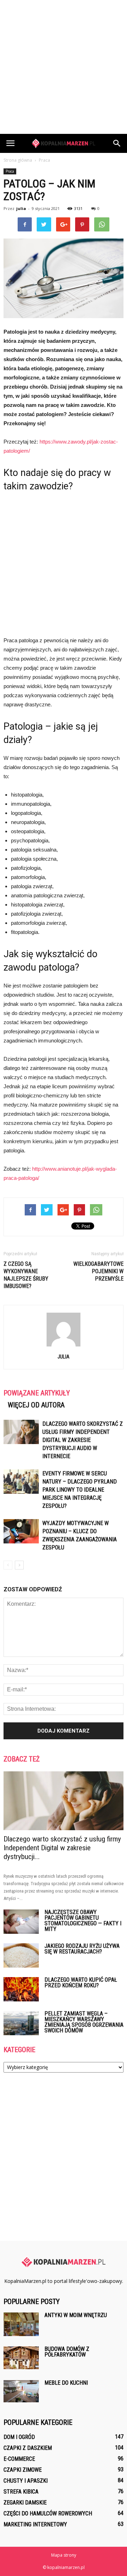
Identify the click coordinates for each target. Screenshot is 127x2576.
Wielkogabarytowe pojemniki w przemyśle (98, 1271)
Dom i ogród (19, 2437)
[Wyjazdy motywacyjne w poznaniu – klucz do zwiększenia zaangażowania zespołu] (21, 1531)
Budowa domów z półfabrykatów (67, 2352)
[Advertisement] (64, 67)
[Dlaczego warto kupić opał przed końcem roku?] (21, 1989)
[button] (117, 143)
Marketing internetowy (35, 2524)
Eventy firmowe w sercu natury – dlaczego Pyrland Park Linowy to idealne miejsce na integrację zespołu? (80, 1490)
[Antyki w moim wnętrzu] (21, 2324)
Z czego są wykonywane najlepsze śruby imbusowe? (26, 1275)
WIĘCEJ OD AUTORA (36, 1405)
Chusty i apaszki (26, 2481)
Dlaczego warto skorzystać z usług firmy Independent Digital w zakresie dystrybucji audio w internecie (83, 1440)
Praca (10, 171)
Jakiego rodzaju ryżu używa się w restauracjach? (82, 1949)
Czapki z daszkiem (28, 2448)
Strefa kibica (21, 2492)
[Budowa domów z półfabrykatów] (21, 2358)
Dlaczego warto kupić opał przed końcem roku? (81, 1983)
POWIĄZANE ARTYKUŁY (37, 1393)
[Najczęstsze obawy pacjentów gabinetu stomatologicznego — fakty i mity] (21, 1922)
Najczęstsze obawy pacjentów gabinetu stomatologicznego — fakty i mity (83, 1921)
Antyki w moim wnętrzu (76, 2315)
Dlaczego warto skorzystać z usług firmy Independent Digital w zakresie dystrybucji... (62, 1848)
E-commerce (19, 2459)
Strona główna (18, 160)
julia (21, 208)
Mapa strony (64, 2555)
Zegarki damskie (25, 2503)
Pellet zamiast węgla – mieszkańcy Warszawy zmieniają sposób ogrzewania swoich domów (84, 2022)
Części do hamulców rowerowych (48, 2513)
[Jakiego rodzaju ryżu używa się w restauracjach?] (21, 1955)
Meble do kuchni (66, 2383)
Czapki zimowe (23, 2470)
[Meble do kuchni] (21, 2391)
